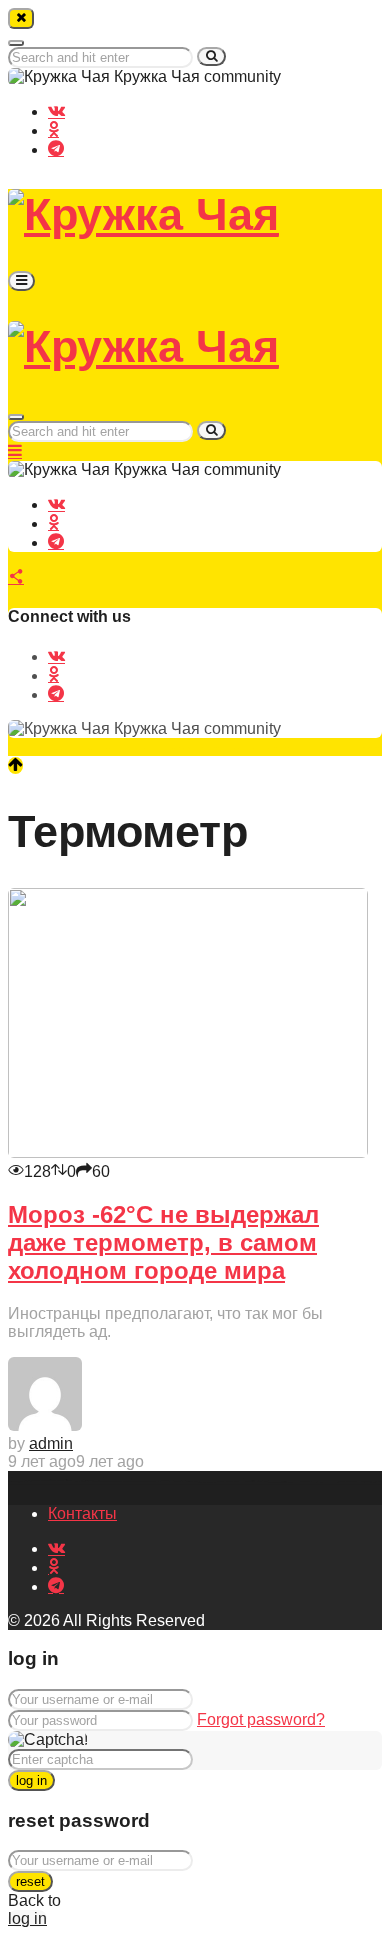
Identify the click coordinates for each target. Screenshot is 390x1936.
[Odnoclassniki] (53, 129)
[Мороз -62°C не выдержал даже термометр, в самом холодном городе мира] (188, 1152)
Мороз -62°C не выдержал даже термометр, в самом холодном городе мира (163, 1242)
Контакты (82, 1513)
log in (31, 1780)
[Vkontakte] (56, 110)
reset (30, 1881)
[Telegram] (56, 148)
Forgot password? (261, 1719)
